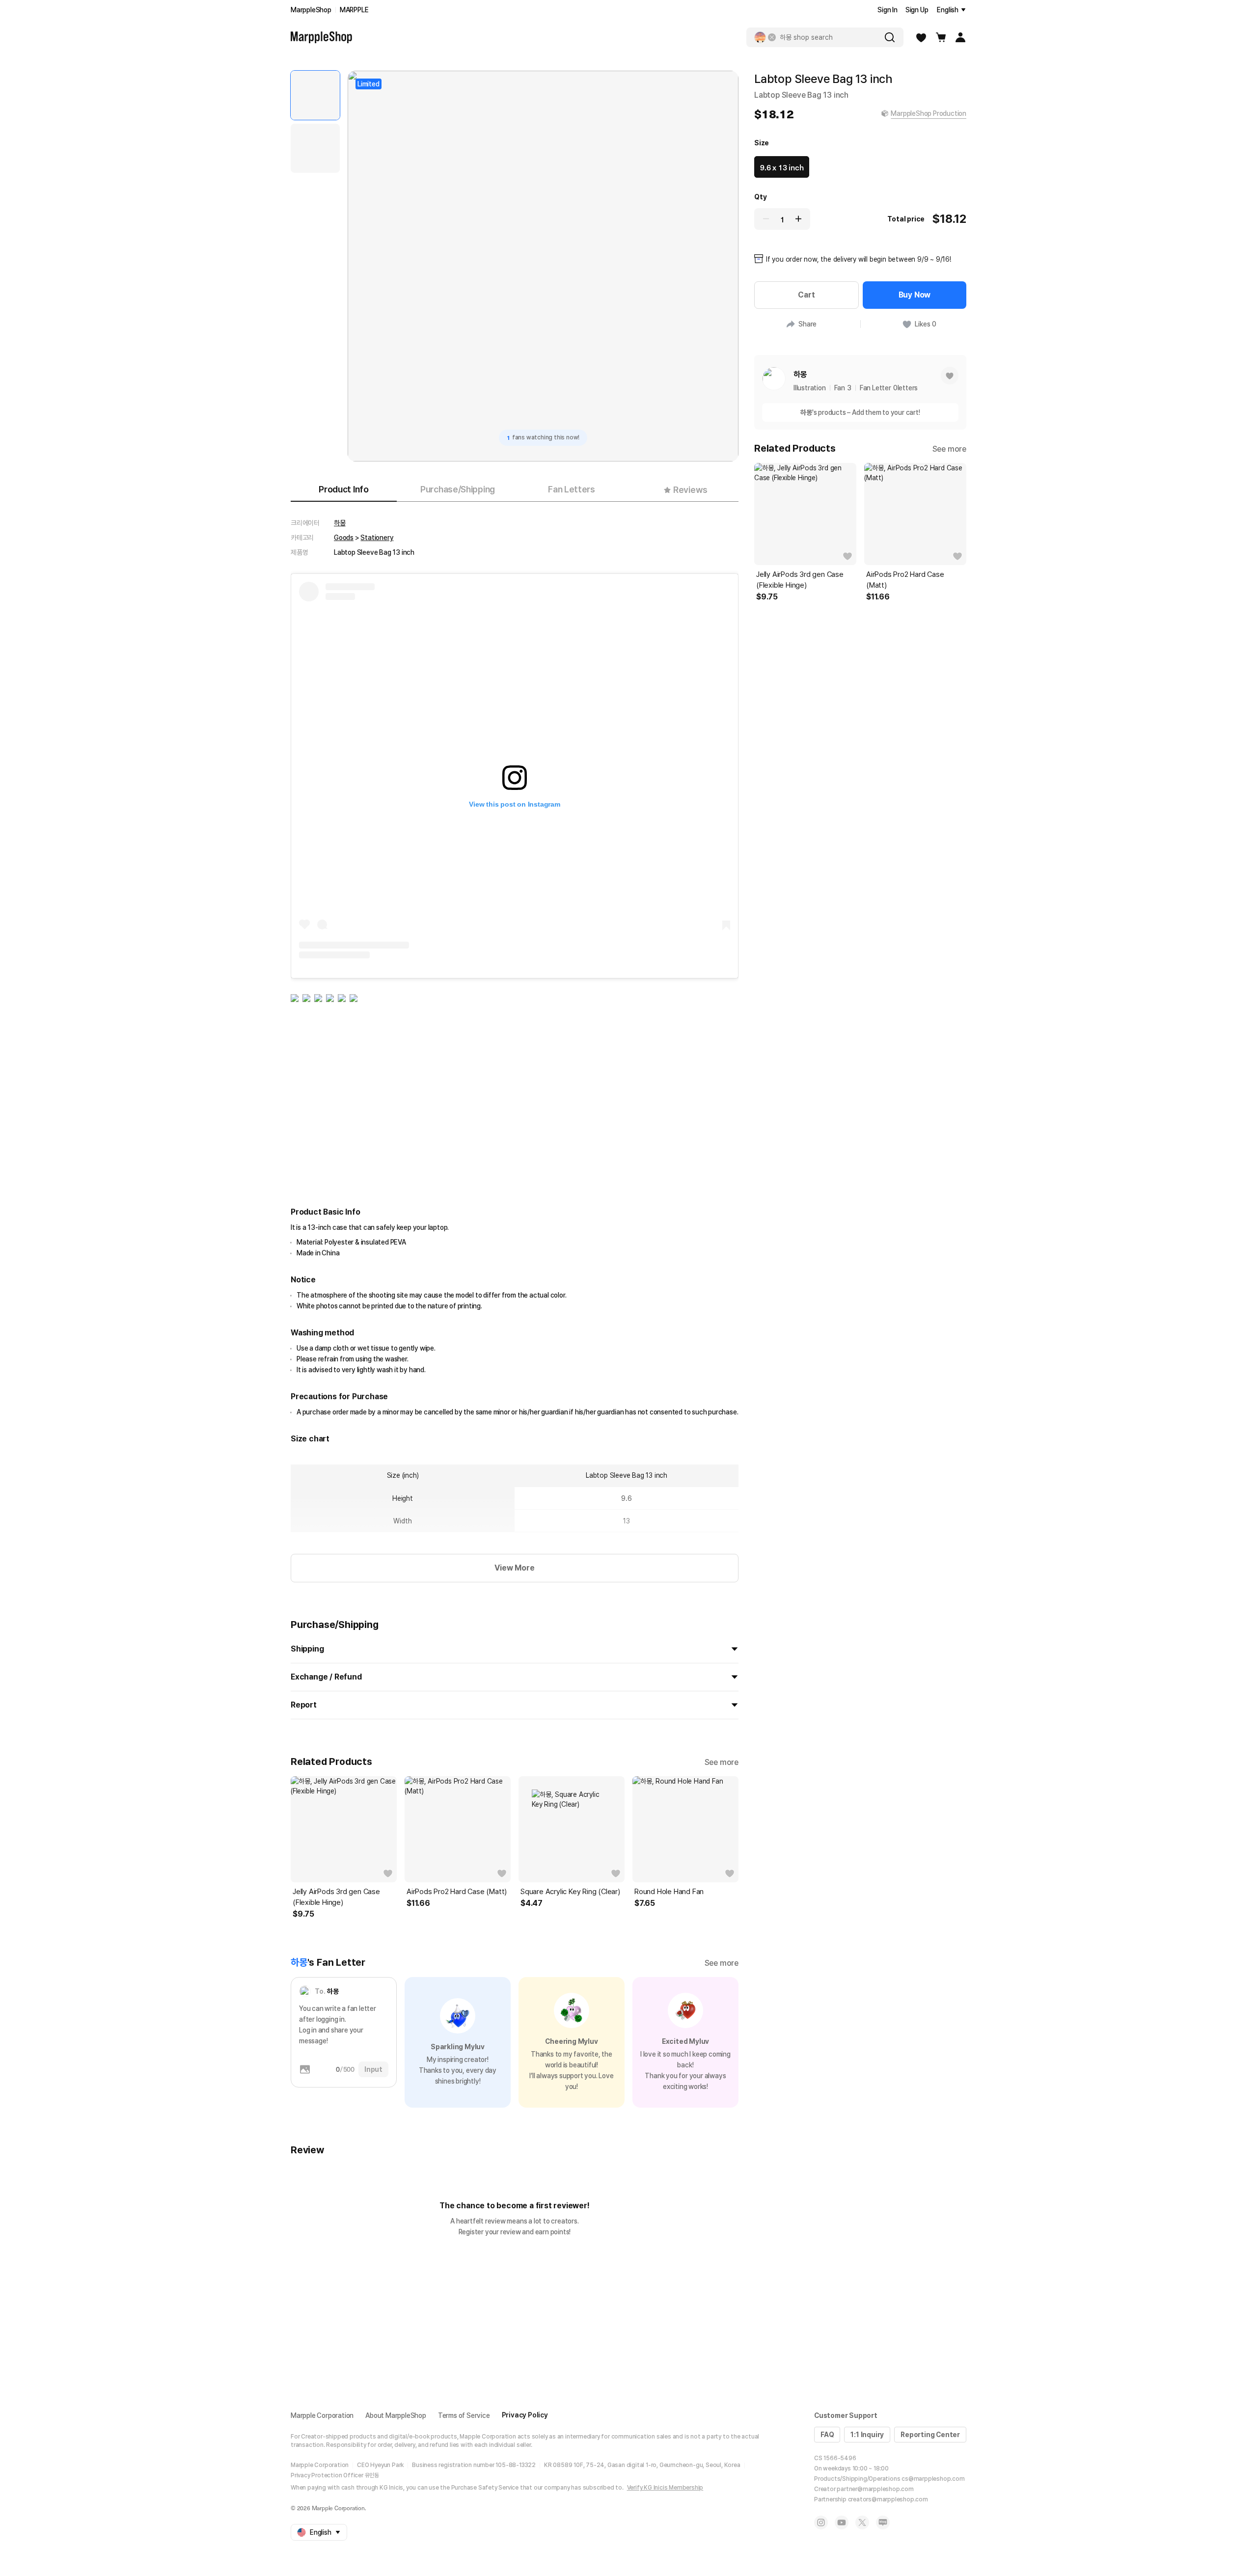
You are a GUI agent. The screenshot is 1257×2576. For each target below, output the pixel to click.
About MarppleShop (396, 2415)
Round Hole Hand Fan (669, 1892)
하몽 (340, 523)
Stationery (377, 538)
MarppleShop (311, 10)
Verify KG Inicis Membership (665, 2488)
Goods (344, 538)
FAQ (827, 2435)
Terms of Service (464, 2415)
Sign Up (917, 10)
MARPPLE (354, 10)
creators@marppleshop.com (888, 2499)
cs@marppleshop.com (933, 2479)
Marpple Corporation (322, 2415)
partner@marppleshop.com (875, 2489)
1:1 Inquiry (867, 2435)
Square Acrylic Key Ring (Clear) (570, 1892)
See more (722, 1762)
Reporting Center (930, 2435)
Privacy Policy (525, 2415)
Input (373, 2069)
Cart (806, 295)
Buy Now (915, 295)
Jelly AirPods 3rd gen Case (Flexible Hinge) (336, 1897)
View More (514, 1568)
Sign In (888, 10)
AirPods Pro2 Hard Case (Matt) (457, 1892)
